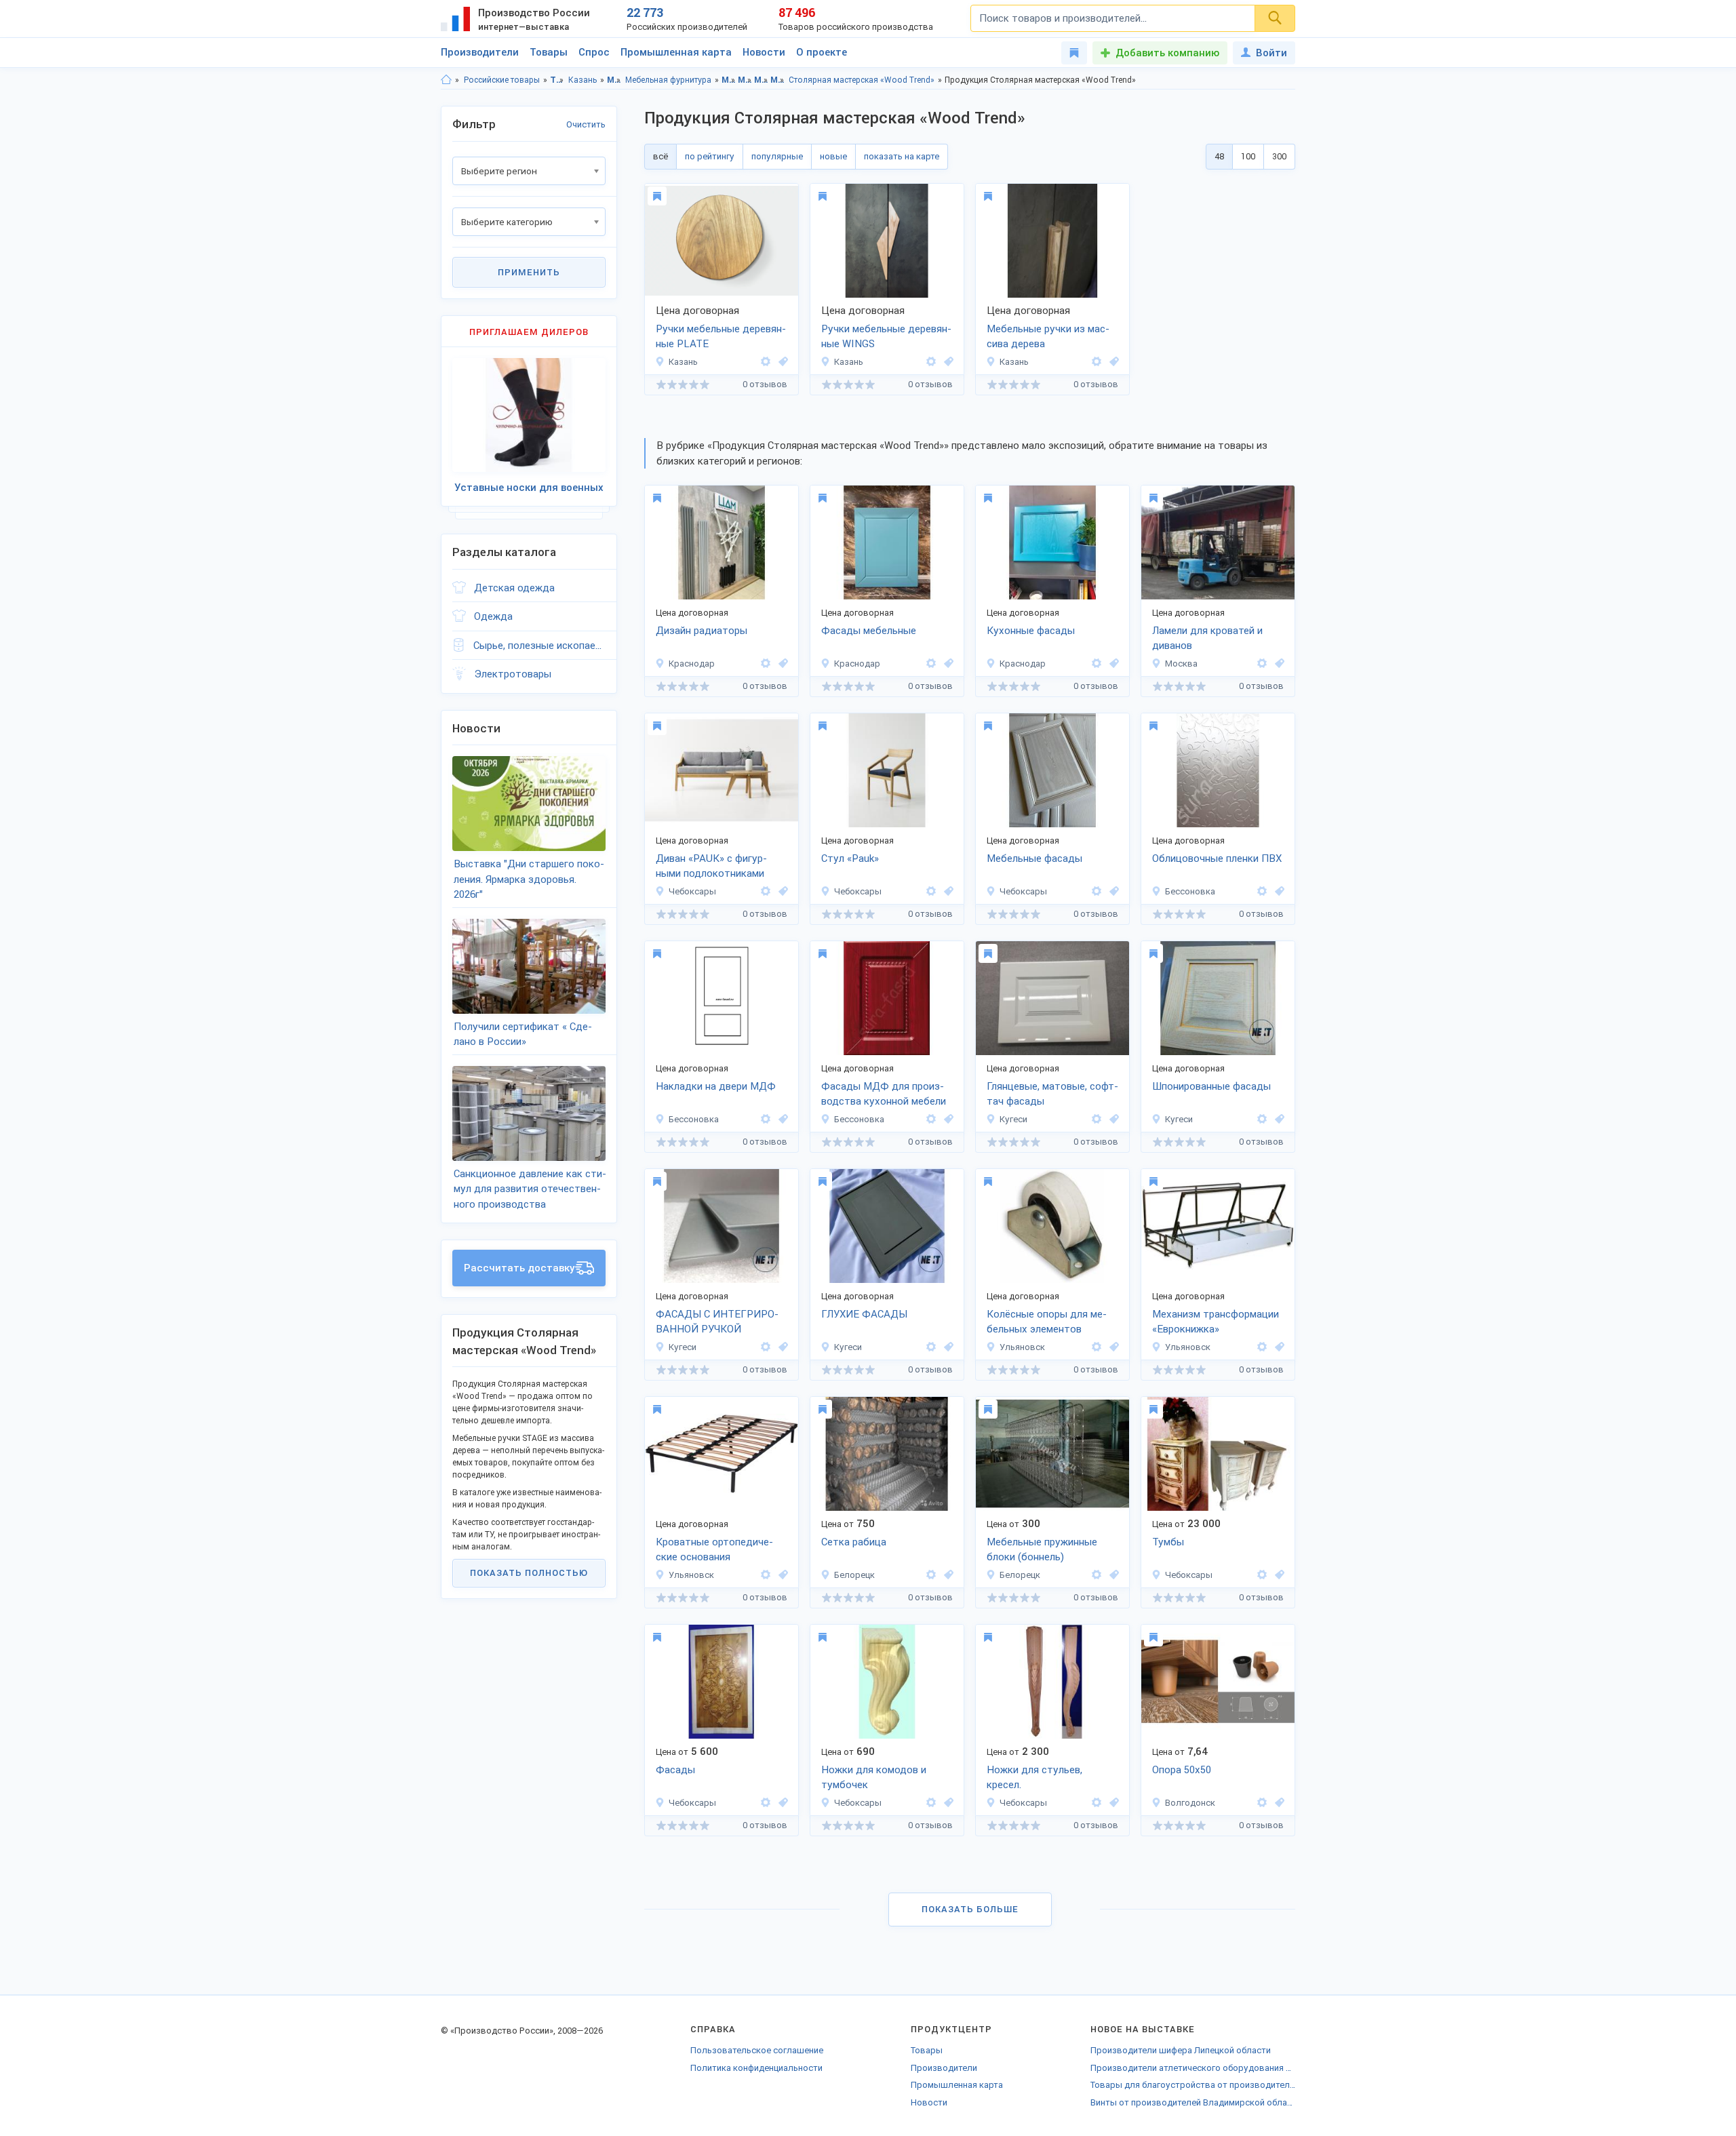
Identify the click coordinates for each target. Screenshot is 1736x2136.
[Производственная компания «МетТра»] (1097, 1347)
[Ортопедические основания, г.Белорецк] (1112, 1575)
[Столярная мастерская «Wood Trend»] (766, 362)
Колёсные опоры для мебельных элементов (1047, 1322)
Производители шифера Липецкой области (1181, 2050)
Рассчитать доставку (519, 1268)
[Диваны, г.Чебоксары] (781, 891)
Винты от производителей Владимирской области (1193, 2102)
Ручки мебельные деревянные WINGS (886, 337)
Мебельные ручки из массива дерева (1048, 337)
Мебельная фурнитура (668, 80)
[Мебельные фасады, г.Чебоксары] (1112, 891)
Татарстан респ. (557, 80)
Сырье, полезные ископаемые (539, 646)
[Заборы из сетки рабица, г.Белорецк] (947, 1575)
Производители (480, 52)
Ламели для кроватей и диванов (1207, 638)
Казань (583, 80)
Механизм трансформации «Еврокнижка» (1216, 1322)
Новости (764, 52)
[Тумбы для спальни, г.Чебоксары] (1278, 1575)
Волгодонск (1190, 1803)
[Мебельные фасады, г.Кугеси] (1112, 1119)
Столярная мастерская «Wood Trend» (862, 80)
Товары (549, 52)
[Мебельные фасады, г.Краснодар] (947, 664)
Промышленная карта (676, 52)
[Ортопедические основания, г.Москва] (1278, 664)
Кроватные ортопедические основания (714, 1550)
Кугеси (1013, 1119)
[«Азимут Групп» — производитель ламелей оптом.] (1262, 664)
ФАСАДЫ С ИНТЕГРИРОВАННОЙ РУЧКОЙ (717, 1322)
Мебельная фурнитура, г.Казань (777, 80)
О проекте (822, 52)
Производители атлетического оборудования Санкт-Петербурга (1193, 2068)
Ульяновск (1022, 1347)
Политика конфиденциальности (756, 2068)
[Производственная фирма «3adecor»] (1262, 1575)
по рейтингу (710, 156)
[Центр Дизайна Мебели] (766, 664)
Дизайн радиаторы (702, 631)
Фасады (675, 1770)
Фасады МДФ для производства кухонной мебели (884, 1094)
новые (833, 156)
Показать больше (970, 1909)
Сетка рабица (854, 1542)
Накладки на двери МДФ (716, 1086)
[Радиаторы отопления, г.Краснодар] (781, 664)
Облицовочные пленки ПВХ (1217, 858)
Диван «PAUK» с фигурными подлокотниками (711, 866)
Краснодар (692, 664)
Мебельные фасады (1034, 858)
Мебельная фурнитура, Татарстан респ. (761, 80)
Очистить (586, 124)
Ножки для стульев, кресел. (1034, 1778)
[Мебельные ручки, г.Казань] (781, 362)
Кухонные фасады (1031, 631)
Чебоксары (692, 891)
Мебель (614, 80)
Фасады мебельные (869, 631)
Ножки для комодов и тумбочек (874, 1778)
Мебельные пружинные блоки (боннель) (1042, 1550)
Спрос (594, 52)
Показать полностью (529, 1573)
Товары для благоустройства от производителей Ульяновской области (1193, 2085)
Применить (529, 272)
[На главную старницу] (446, 80)
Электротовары (513, 674)
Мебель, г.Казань (745, 80)
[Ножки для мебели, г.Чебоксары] (947, 1803)
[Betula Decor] (766, 891)
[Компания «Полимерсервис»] (1262, 1803)
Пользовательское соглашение (757, 2050)
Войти (1271, 53)
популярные (777, 156)
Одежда (493, 616)
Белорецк (854, 1575)
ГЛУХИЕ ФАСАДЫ (864, 1314)
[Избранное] (1074, 53)
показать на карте (902, 156)
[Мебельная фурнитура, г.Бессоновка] (1278, 891)
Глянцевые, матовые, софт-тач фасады (1052, 1094)
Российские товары (502, 80)
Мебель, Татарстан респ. (729, 80)
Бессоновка (1190, 891)
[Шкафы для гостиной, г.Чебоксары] (781, 1803)
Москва (1181, 664)
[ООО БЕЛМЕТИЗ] (931, 1575)
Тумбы (1168, 1542)
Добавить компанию (1167, 53)
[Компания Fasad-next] (1097, 1119)
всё (660, 156)
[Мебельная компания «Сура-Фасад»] (1262, 891)
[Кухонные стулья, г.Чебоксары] (947, 891)
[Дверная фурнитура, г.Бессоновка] (781, 1119)
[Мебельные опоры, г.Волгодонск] (1278, 1803)
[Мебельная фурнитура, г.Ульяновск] (1112, 1347)
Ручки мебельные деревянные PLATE (721, 337)
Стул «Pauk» (850, 858)
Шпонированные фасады (1211, 1086)
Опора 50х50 (1182, 1770)
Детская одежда (514, 588)
